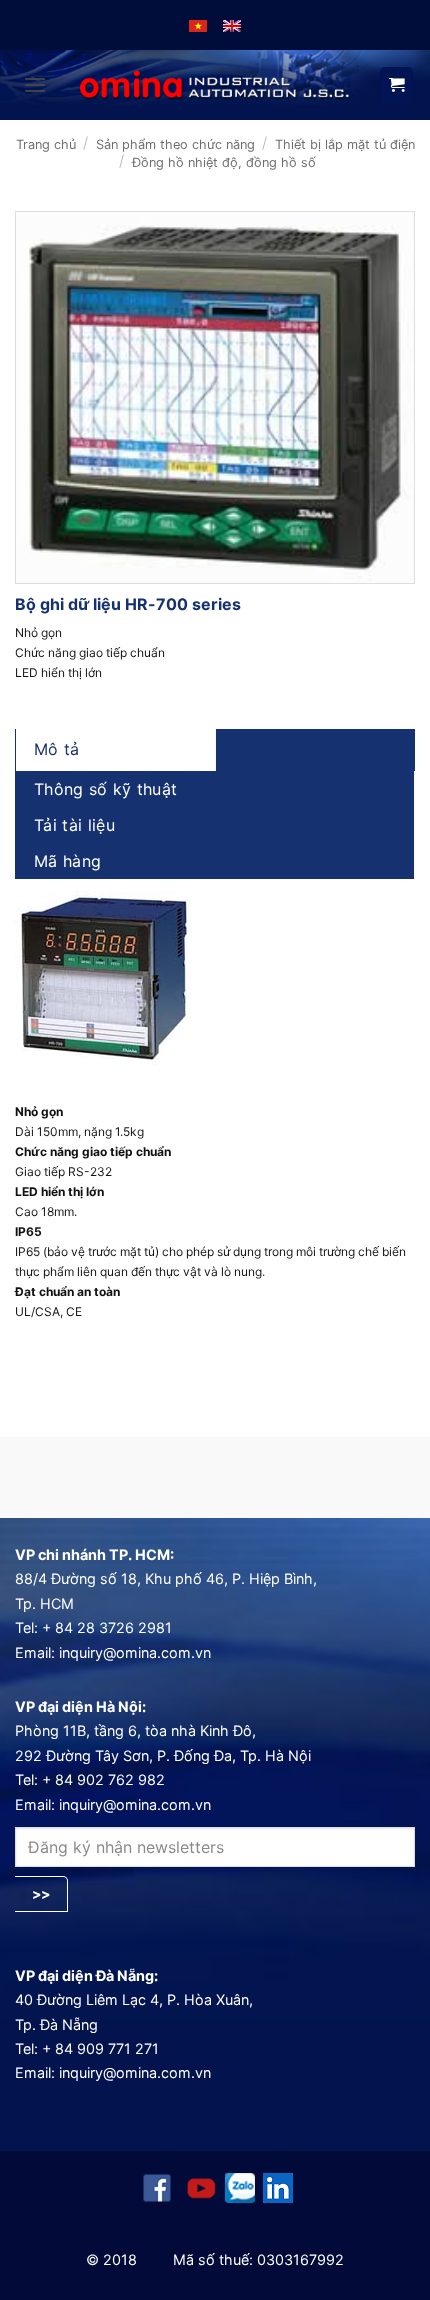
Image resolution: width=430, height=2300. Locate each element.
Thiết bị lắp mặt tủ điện (345, 144)
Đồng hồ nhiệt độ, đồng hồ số (224, 162)
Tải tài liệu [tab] (74, 825)
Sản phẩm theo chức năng (175, 144)
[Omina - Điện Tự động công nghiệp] (215, 85)
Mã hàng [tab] (67, 861)
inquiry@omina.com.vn (135, 1652)
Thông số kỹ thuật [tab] (105, 789)
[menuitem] (198, 25)
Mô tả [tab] (57, 749)
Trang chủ (46, 144)
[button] (35, 84)
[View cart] (396, 86)
